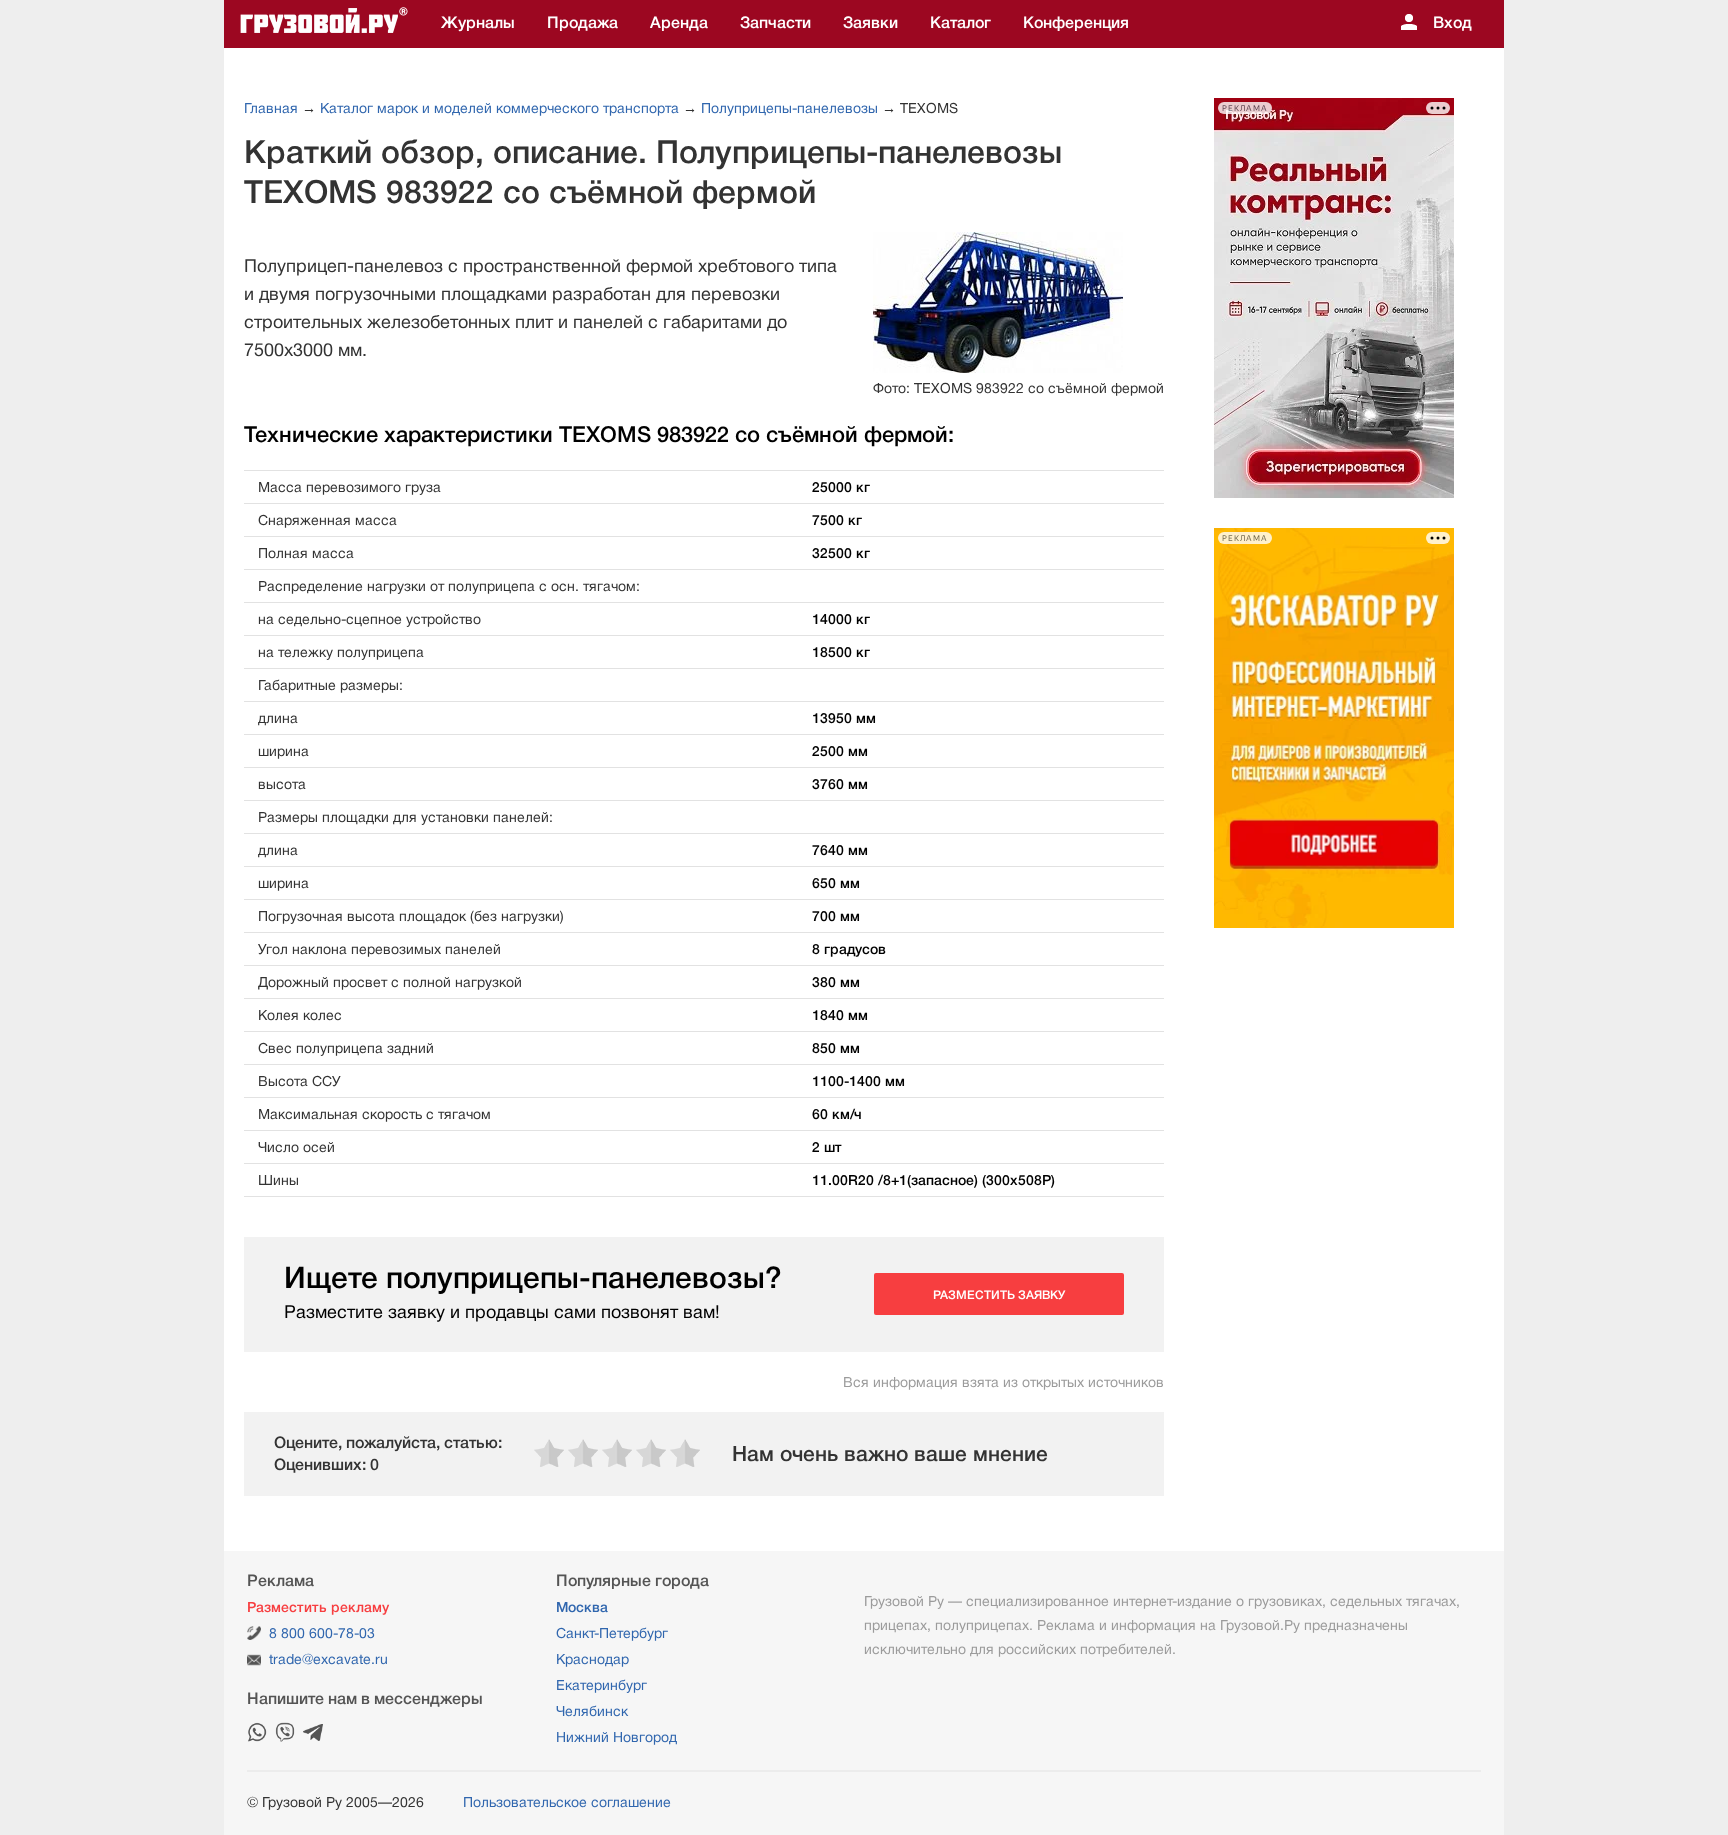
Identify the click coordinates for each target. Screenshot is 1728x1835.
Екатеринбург (601, 1685)
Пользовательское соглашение (567, 1802)
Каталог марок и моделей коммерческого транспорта (499, 108)
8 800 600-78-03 (322, 1633)
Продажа (582, 23)
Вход (1452, 23)
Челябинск (592, 1711)
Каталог (960, 23)
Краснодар (592, 1659)
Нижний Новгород (616, 1737)
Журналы (478, 23)
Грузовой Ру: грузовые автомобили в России (324, 24)
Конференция (1076, 23)
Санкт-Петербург (612, 1633)
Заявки (870, 23)
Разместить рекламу (318, 1607)
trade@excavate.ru (328, 1659)
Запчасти (775, 23)
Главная (271, 108)
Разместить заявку (999, 1295)
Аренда (679, 23)
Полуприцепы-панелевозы (789, 108)
